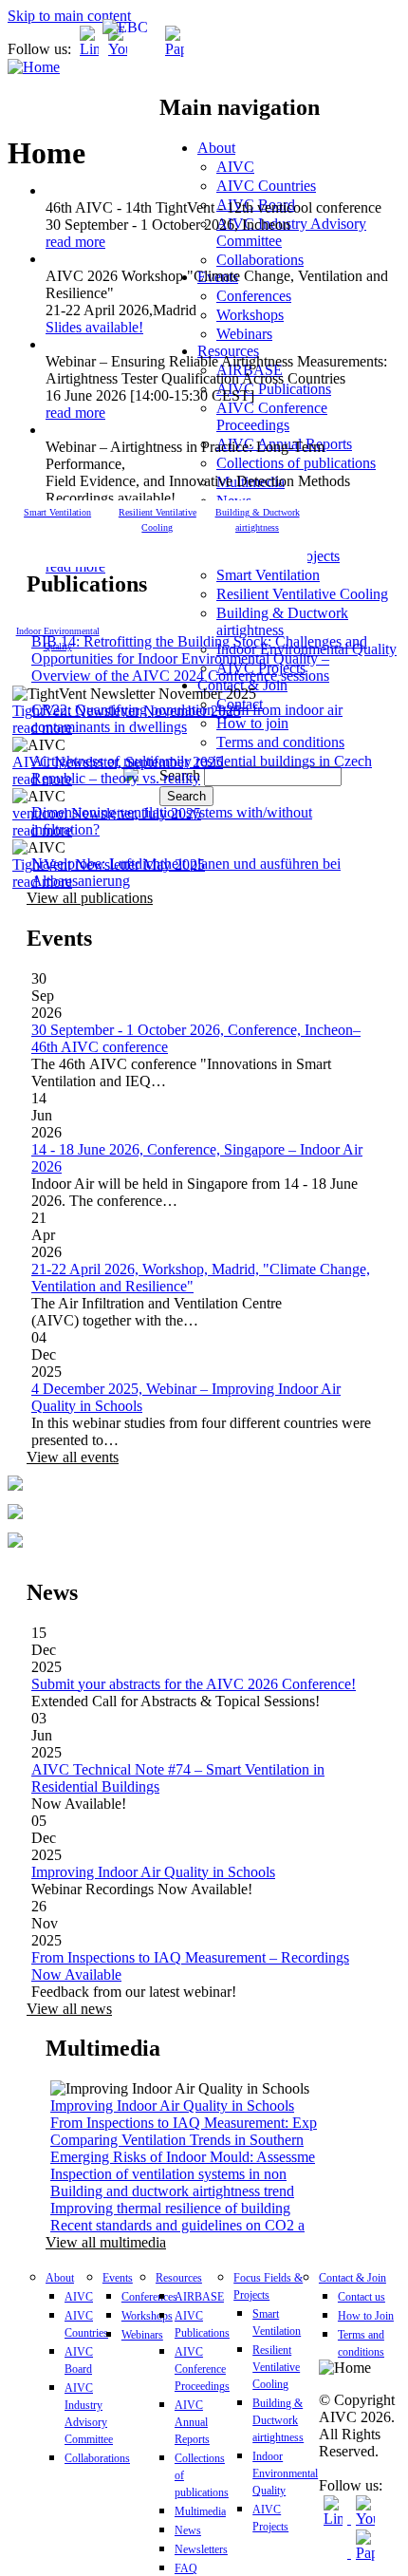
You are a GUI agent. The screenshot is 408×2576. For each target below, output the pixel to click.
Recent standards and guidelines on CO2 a (177, 2225)
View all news (69, 2009)
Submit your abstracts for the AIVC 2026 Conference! (194, 1684)
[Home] (34, 67)
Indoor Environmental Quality (285, 2473)
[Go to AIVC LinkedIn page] (89, 49)
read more (75, 242)
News (188, 2530)
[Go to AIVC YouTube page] (118, 49)
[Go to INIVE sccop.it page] (179, 49)
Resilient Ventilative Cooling (302, 594)
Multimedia (200, 2511)
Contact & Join (352, 2278)
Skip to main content (69, 16)
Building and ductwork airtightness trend (172, 2191)
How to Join (366, 2316)
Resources (228, 351)
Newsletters (201, 2549)
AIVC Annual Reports (192, 2422)
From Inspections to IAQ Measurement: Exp (184, 2123)
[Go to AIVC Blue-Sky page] (146, 49)
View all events (73, 1457)
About (216, 148)
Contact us (362, 2297)
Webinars (244, 334)
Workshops (250, 315)
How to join (252, 723)
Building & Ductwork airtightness (282, 621)
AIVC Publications (274, 389)
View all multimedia (106, 2242)
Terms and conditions (280, 742)
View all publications (90, 898)
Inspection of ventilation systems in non (168, 2174)
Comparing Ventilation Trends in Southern (177, 2140)
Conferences (254, 296)
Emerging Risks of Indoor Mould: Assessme (183, 2157)
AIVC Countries (266, 186)
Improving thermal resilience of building (170, 2208)
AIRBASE (199, 2297)
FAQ (186, 2568)
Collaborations (260, 260)
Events (118, 2278)
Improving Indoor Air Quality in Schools (153, 1872)
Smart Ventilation (268, 575)
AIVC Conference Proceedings (272, 416)
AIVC (235, 167)
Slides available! (94, 327)
